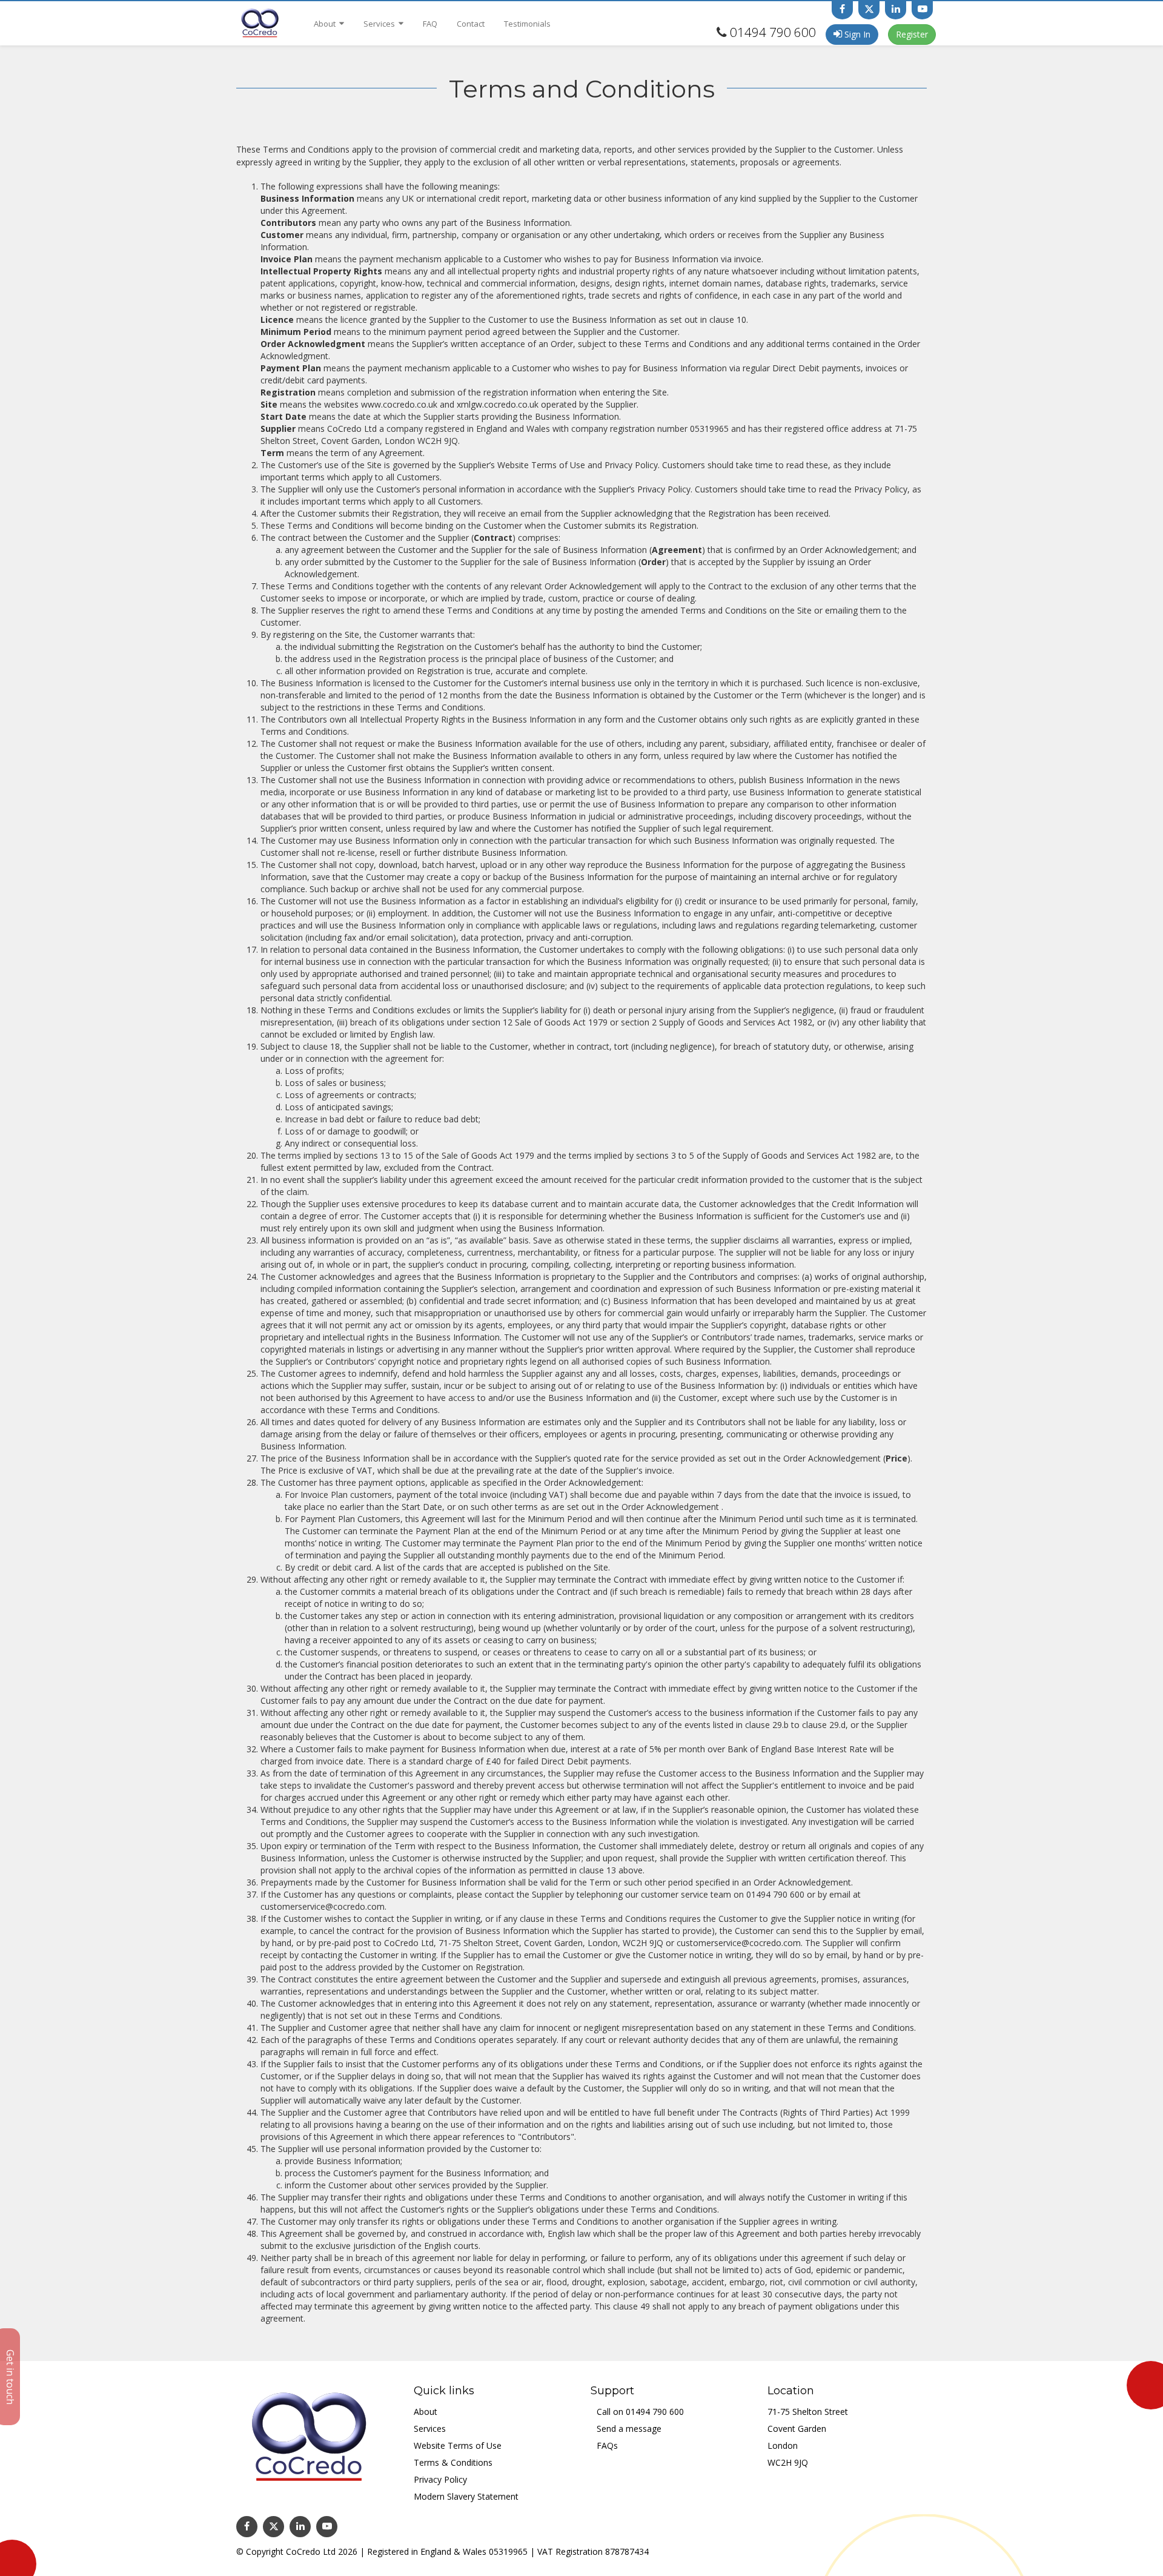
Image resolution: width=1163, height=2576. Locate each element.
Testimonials (527, 24)
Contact (471, 24)
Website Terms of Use (458, 2445)
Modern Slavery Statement (466, 2496)
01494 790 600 (773, 32)
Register (912, 34)
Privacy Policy (440, 2479)
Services (380, 24)
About (326, 24)
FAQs (607, 2445)
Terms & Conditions (453, 2462)
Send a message (629, 2429)
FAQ (430, 24)
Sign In (856, 34)
